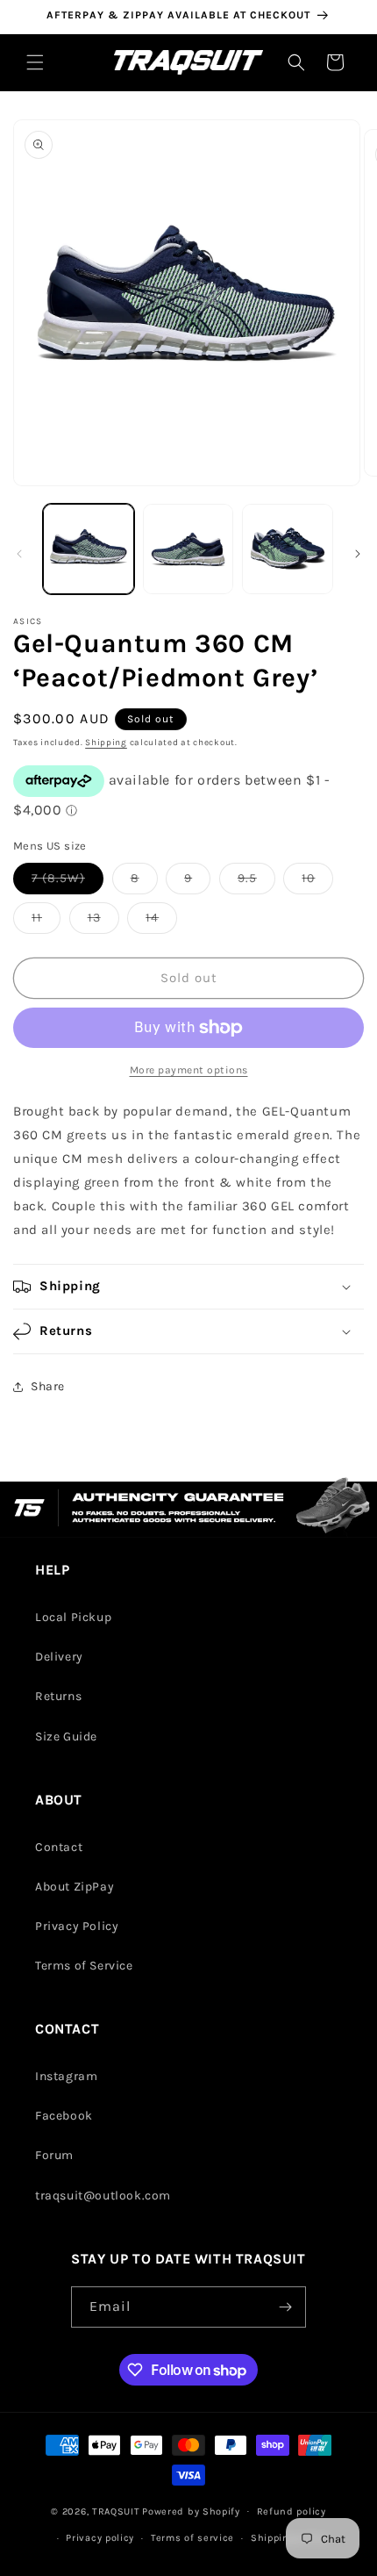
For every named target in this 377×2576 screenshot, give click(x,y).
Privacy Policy (77, 1926)
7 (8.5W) (68, 882)
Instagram (66, 2076)
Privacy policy (100, 2538)
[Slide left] (19, 554)
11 (46, 922)
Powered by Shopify (191, 2511)
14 (161, 922)
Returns (58, 1696)
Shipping (106, 743)
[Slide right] (358, 554)
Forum (54, 2155)
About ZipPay (75, 1887)
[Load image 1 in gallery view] (89, 549)
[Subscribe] (286, 2307)
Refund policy (292, 2511)
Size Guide (66, 1736)
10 (317, 882)
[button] (35, 62)
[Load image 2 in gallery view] (188, 549)
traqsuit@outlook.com (103, 2196)
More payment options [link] (189, 1070)
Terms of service (192, 2538)
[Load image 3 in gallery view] (288, 549)
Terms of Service (84, 1966)
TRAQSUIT (116, 2511)
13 (103, 922)
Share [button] (48, 1386)
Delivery (59, 1657)
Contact (59, 1847)
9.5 (256, 882)
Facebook (64, 2116)
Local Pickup (73, 1617)
